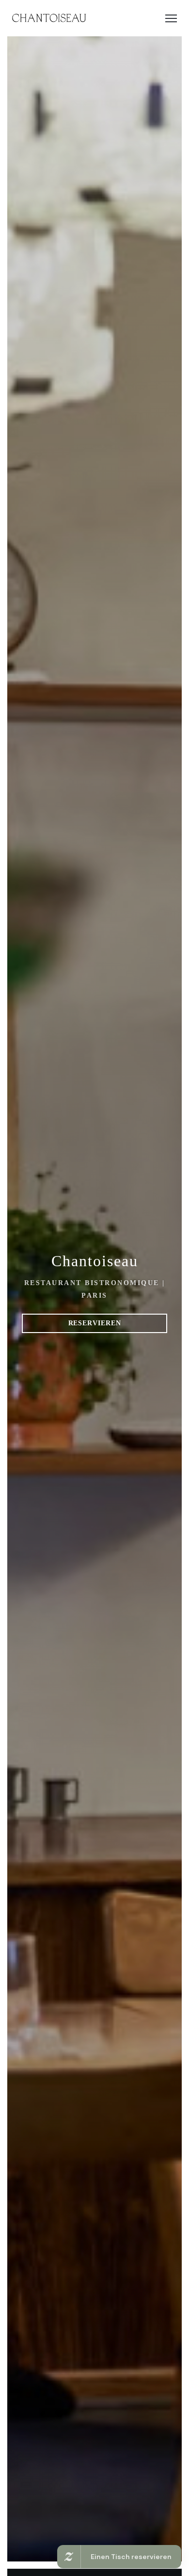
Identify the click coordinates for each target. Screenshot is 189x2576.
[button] (171, 18)
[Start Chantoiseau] (49, 18)
